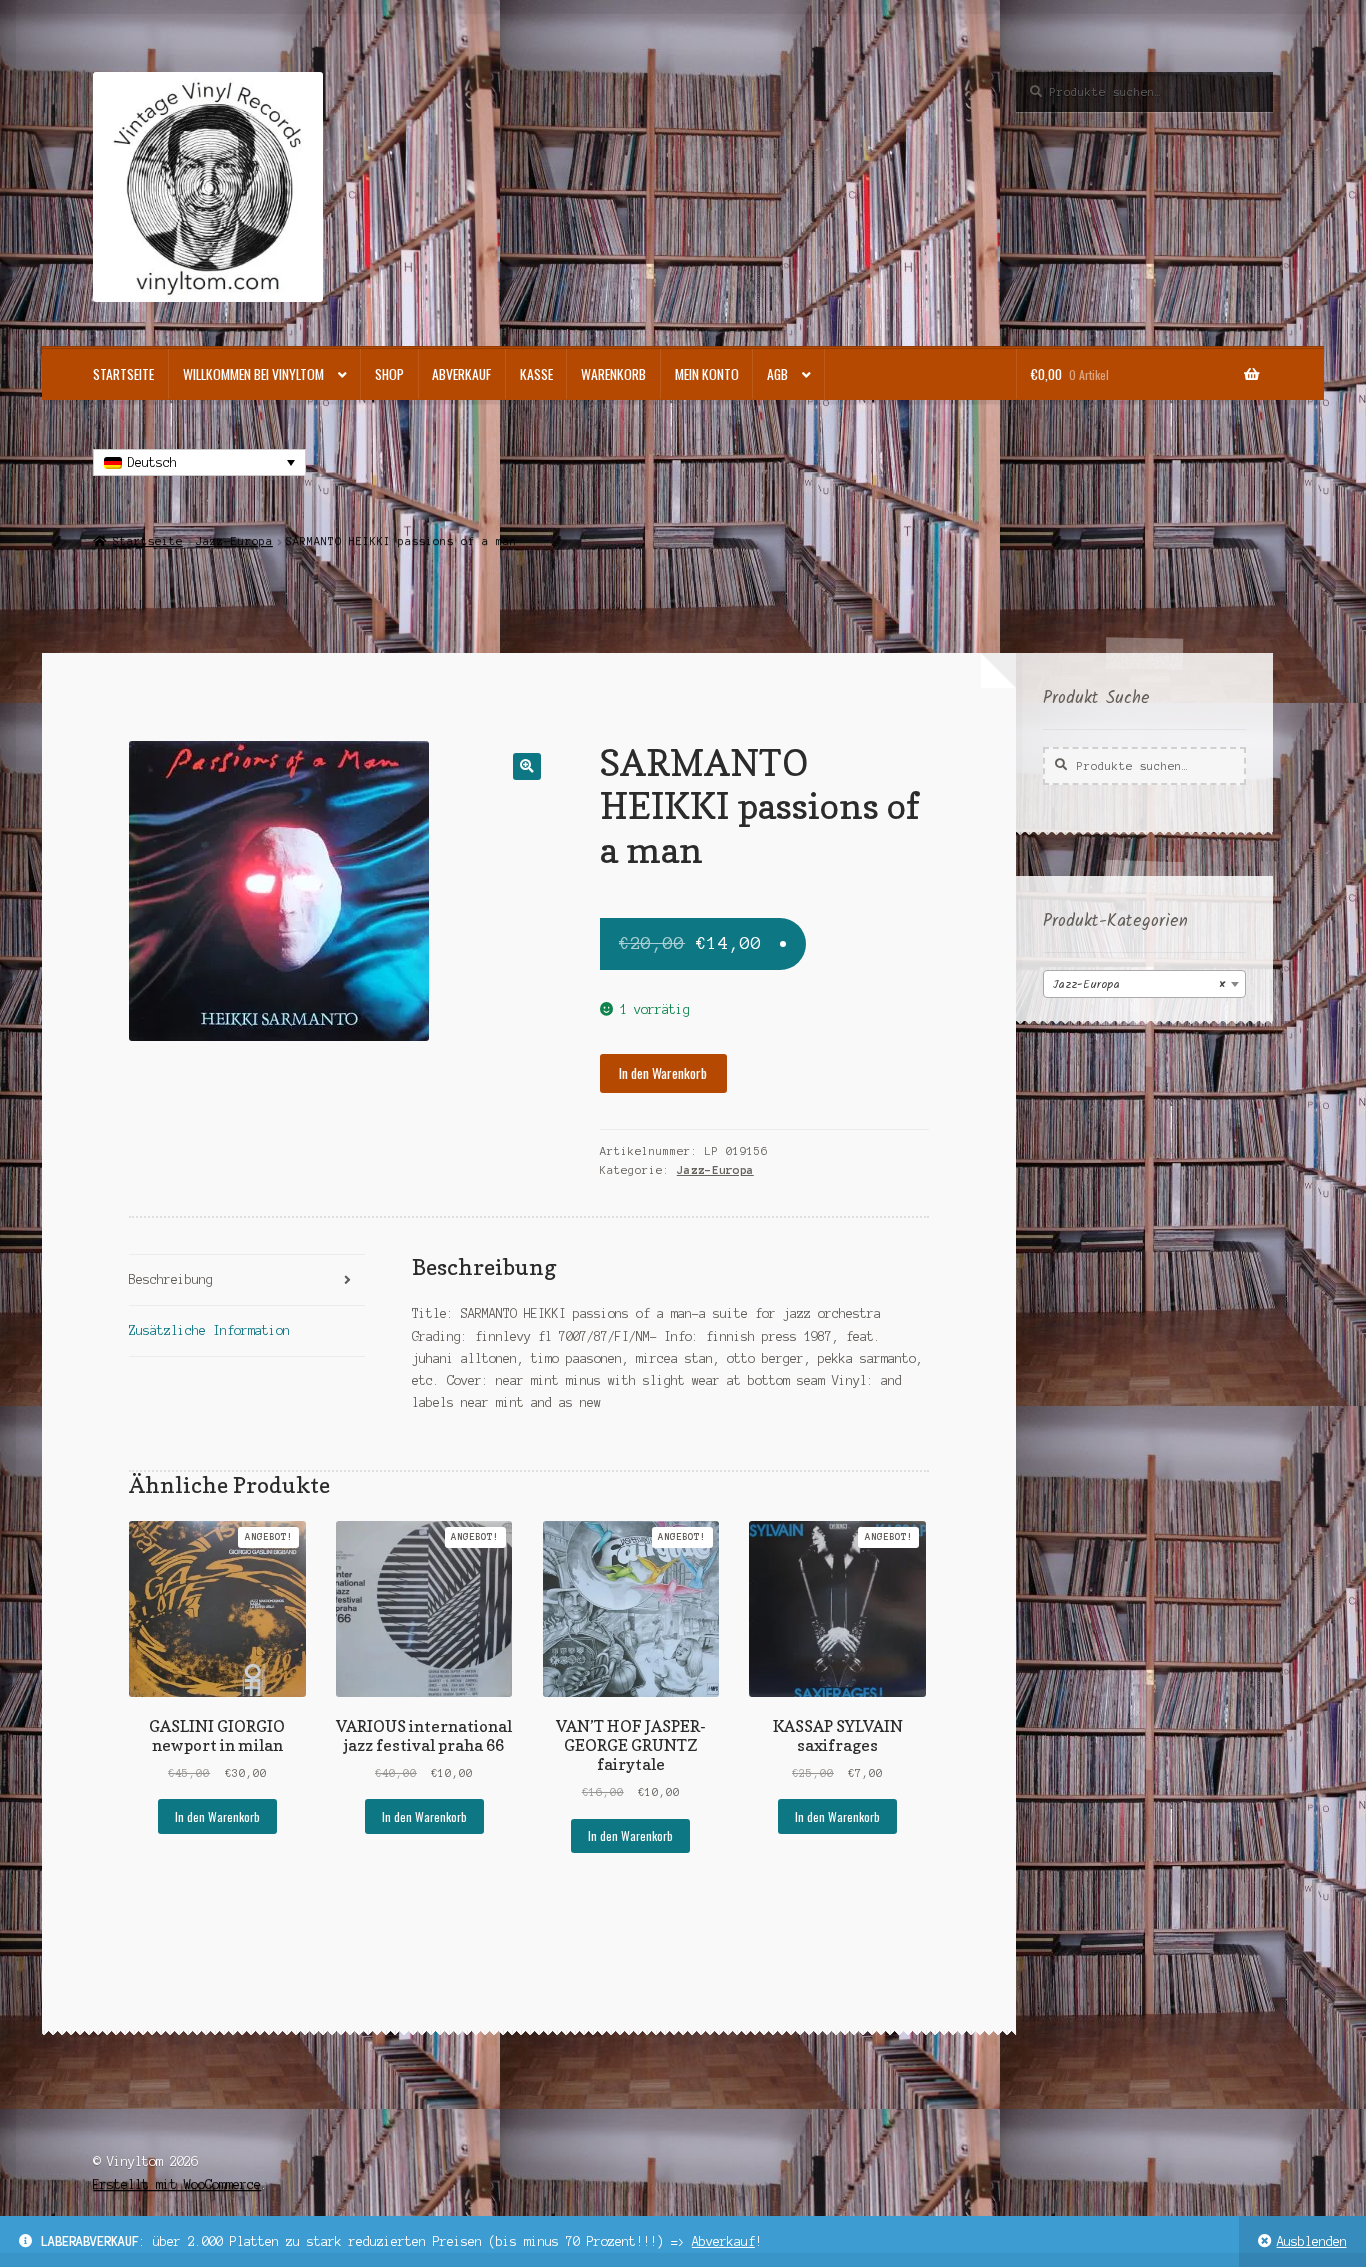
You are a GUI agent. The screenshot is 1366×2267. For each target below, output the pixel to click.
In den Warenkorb (663, 1073)
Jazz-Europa (234, 541)
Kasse (536, 374)
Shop (389, 374)
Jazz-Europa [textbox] (1138, 984)
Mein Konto (707, 374)
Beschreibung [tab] (171, 1279)
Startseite (123, 374)
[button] (526, 766)
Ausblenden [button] (1312, 2241)
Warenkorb (613, 374)
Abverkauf (723, 2241)
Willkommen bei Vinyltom (253, 374)
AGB (777, 374)
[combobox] (1144, 984)
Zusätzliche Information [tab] (209, 1330)
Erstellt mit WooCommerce (177, 2184)
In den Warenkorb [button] (217, 1816)
